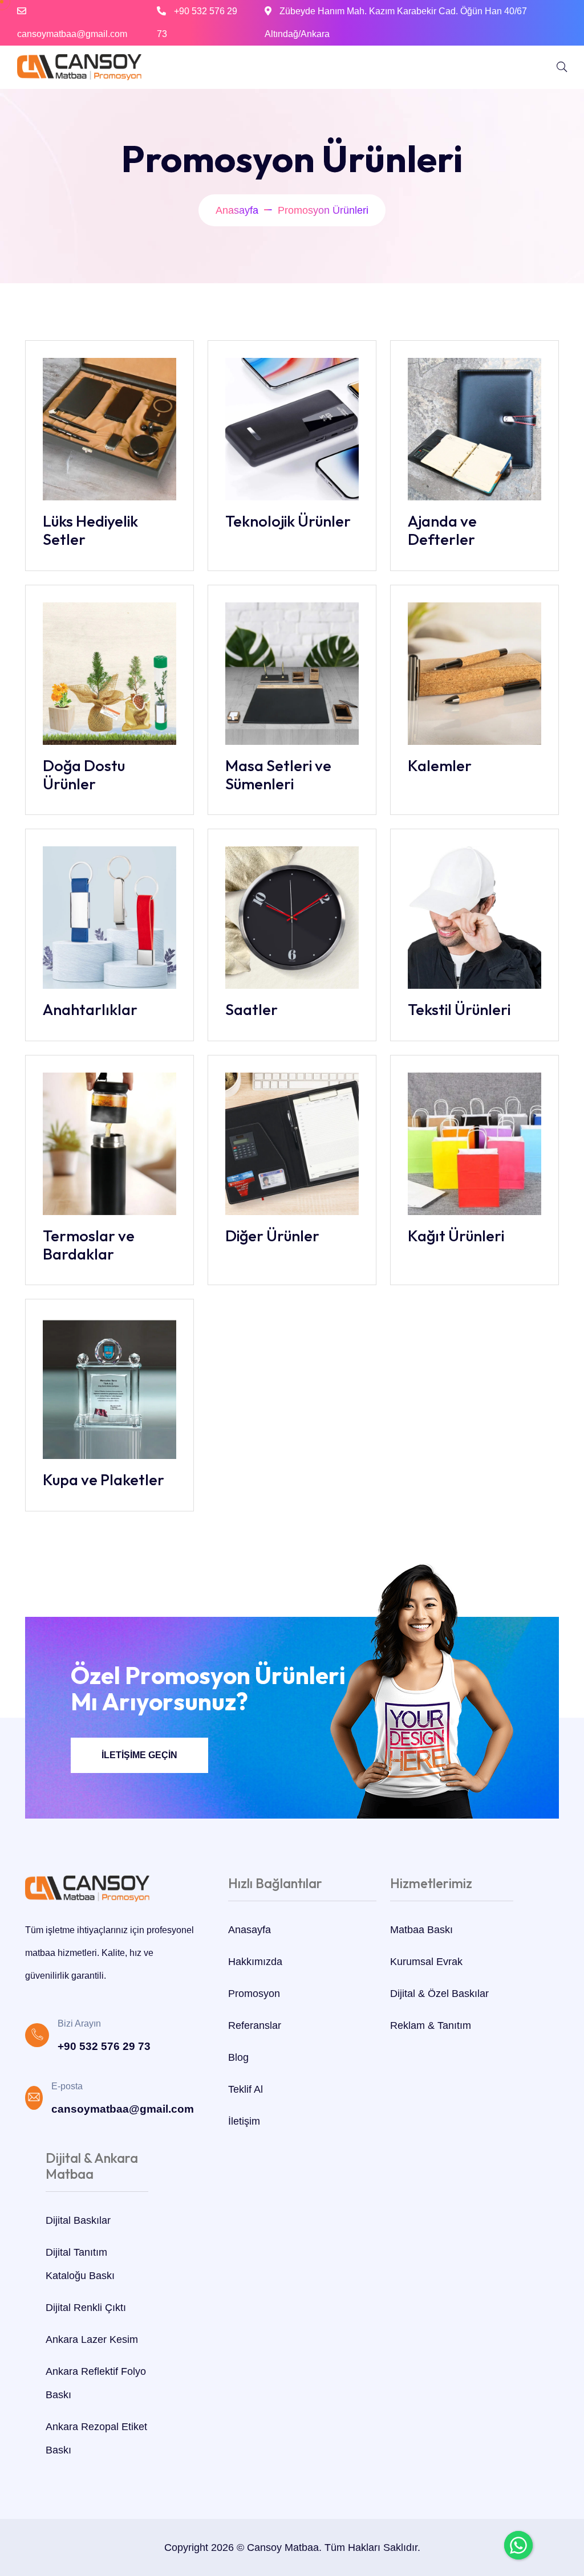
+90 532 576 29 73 (104, 2046)
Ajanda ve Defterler (442, 530)
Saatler (252, 1009)
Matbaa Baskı (421, 1930)
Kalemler (440, 765)
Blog (238, 2057)
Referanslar (255, 2025)
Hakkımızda (255, 1962)
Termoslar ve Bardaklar (89, 1245)
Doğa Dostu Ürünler (84, 775)
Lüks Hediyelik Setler (90, 530)
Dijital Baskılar (78, 2220)
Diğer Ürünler (272, 1236)
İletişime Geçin (139, 1755)
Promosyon (254, 1994)
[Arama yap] (562, 67)
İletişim (244, 2121)
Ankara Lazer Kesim (92, 2339)
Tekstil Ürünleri (459, 1009)
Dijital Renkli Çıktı (86, 2308)
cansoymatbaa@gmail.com (72, 34)
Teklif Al (246, 2089)
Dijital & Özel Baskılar (439, 1994)
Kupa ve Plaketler (104, 1479)
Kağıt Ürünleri (456, 1236)
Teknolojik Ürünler (288, 521)
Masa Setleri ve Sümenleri (278, 775)
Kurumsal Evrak (426, 1962)
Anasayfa (237, 210)
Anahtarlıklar (90, 1009)
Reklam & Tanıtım (431, 2025)
